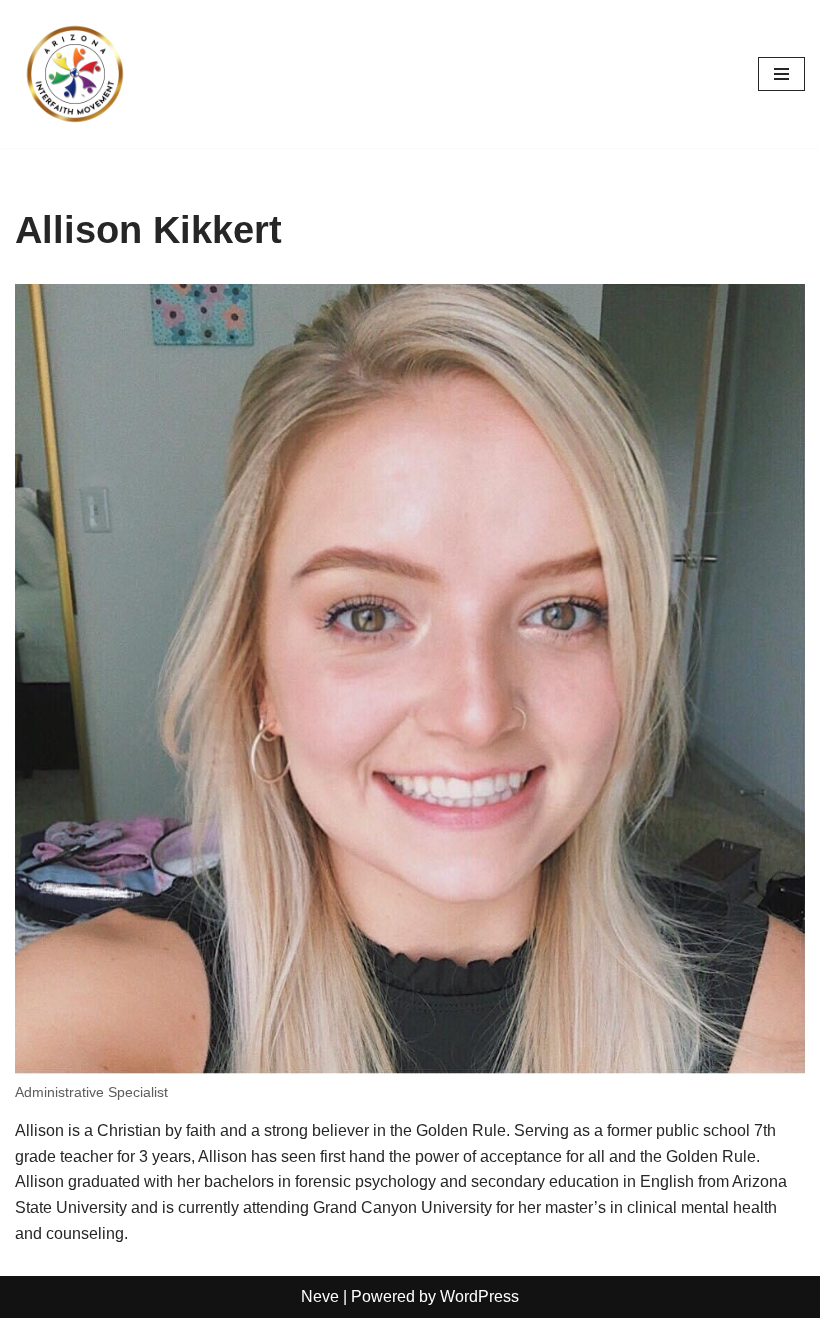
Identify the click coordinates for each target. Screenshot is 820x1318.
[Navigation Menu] (781, 74)
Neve (320, 1296)
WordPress (479, 1296)
